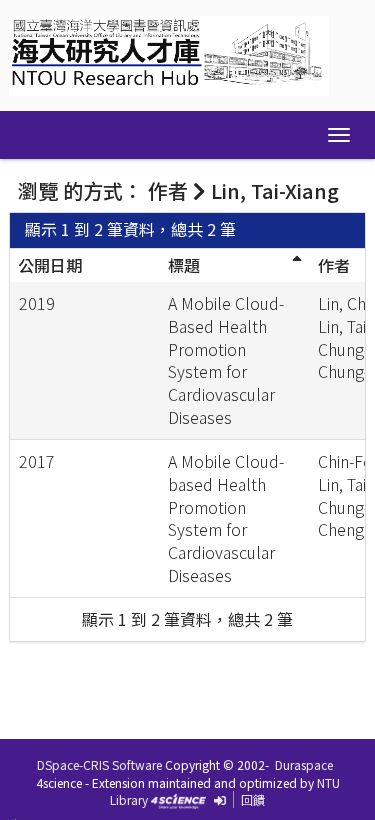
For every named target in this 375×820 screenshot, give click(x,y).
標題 (184, 265)
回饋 (253, 799)
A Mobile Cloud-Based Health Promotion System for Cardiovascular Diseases (226, 360)
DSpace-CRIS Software (99, 764)
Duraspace (304, 764)
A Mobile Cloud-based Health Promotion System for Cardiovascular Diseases (226, 518)
